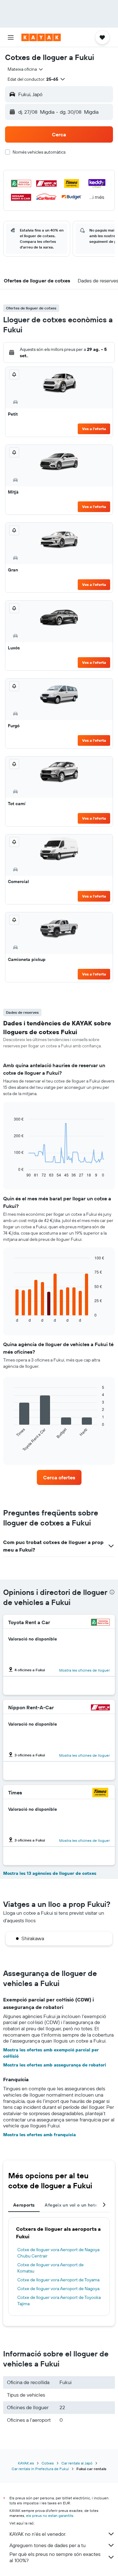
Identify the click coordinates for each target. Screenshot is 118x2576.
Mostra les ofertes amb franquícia (39, 2135)
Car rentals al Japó (77, 2463)
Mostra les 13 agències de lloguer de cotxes (50, 1873)
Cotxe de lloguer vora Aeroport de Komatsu (51, 2268)
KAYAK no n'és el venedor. (38, 2534)
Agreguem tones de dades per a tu (48, 2545)
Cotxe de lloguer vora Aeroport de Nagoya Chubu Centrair (58, 2253)
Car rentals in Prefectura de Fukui (40, 2469)
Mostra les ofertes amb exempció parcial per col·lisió (51, 2053)
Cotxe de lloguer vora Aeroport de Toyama (58, 2280)
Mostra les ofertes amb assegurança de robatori (55, 2065)
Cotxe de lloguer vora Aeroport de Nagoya (58, 2289)
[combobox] (26, 69)
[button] (11, 37)
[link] (59, 1477)
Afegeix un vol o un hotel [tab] (72, 2205)
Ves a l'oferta (94, 429)
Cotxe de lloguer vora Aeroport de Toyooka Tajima (59, 2300)
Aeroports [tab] (24, 2205)
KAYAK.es (26, 2463)
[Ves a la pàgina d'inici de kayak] (41, 37)
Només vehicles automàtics (39, 152)
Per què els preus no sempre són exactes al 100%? (55, 2557)
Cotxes (48, 2463)
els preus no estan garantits (50, 2516)
